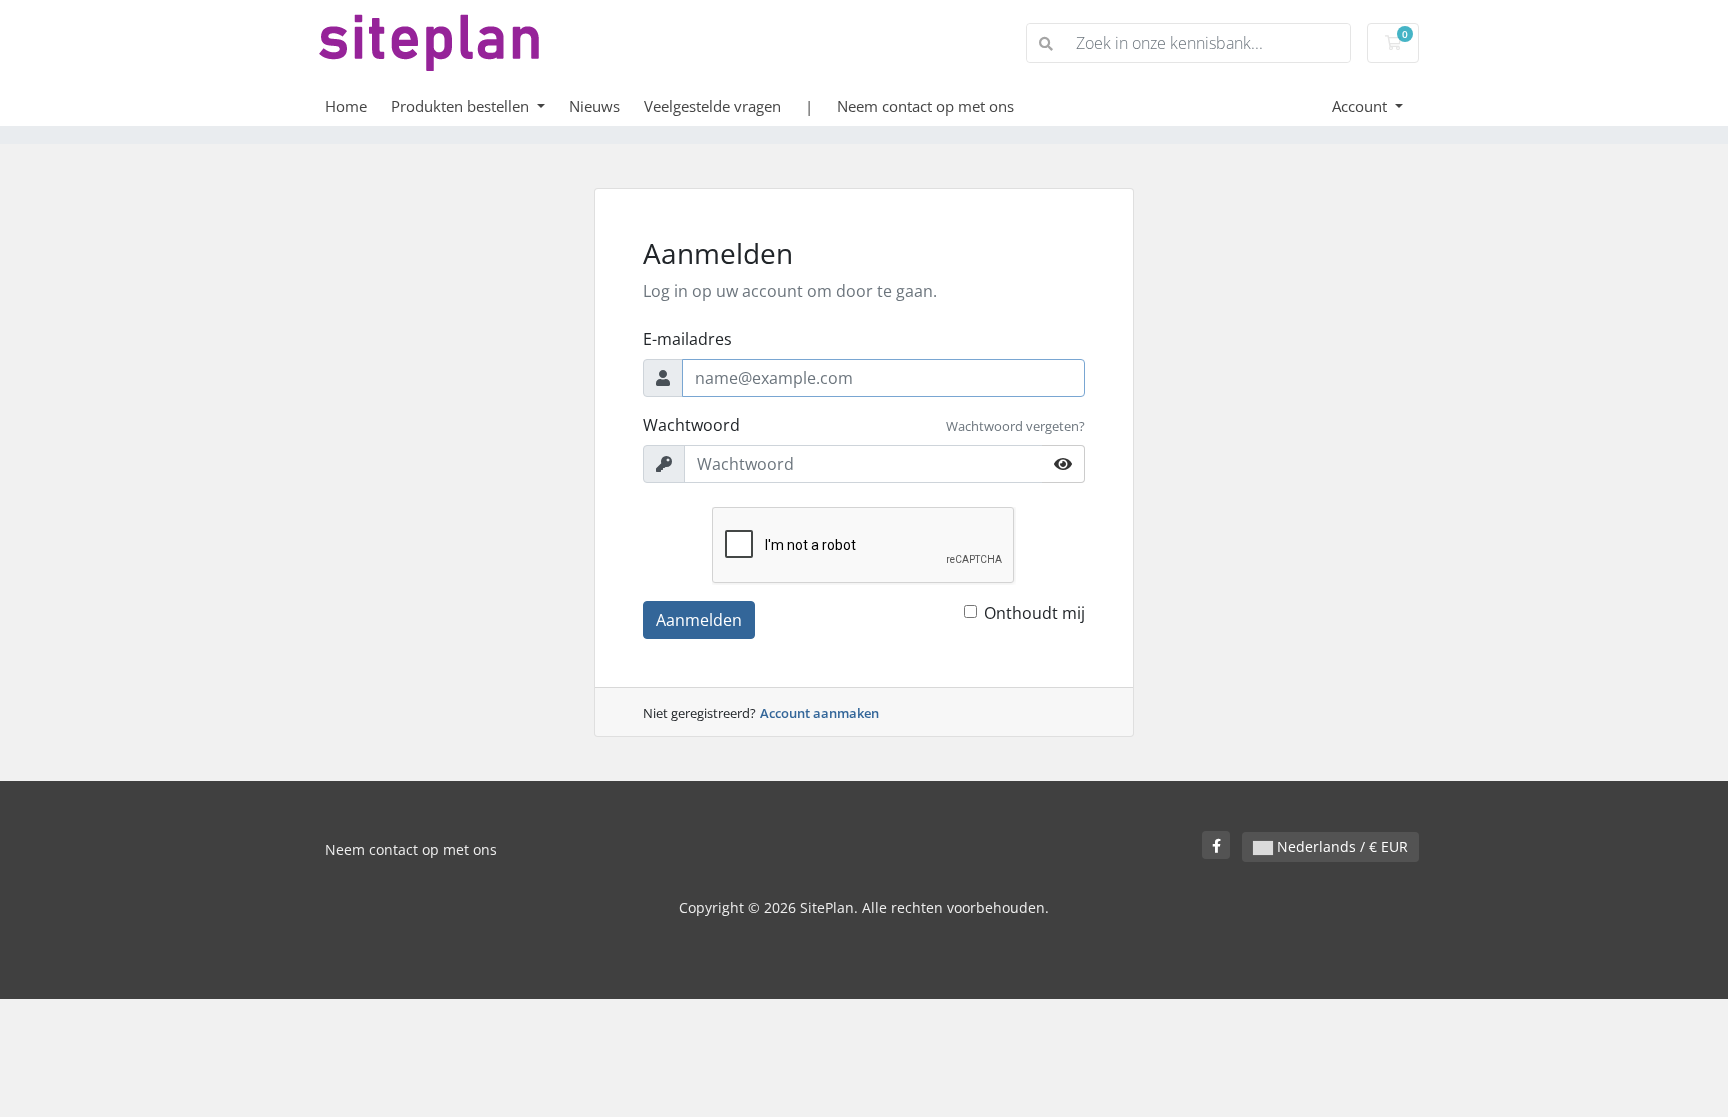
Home (346, 106)
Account (1361, 106)
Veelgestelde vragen (712, 106)
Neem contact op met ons (925, 106)
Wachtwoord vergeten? (1015, 426)
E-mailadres (687, 339)
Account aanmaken (819, 713)
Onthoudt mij (1034, 613)
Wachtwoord (691, 425)
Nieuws (594, 106)
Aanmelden (699, 620)
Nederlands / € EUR (1340, 846)
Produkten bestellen (462, 106)
